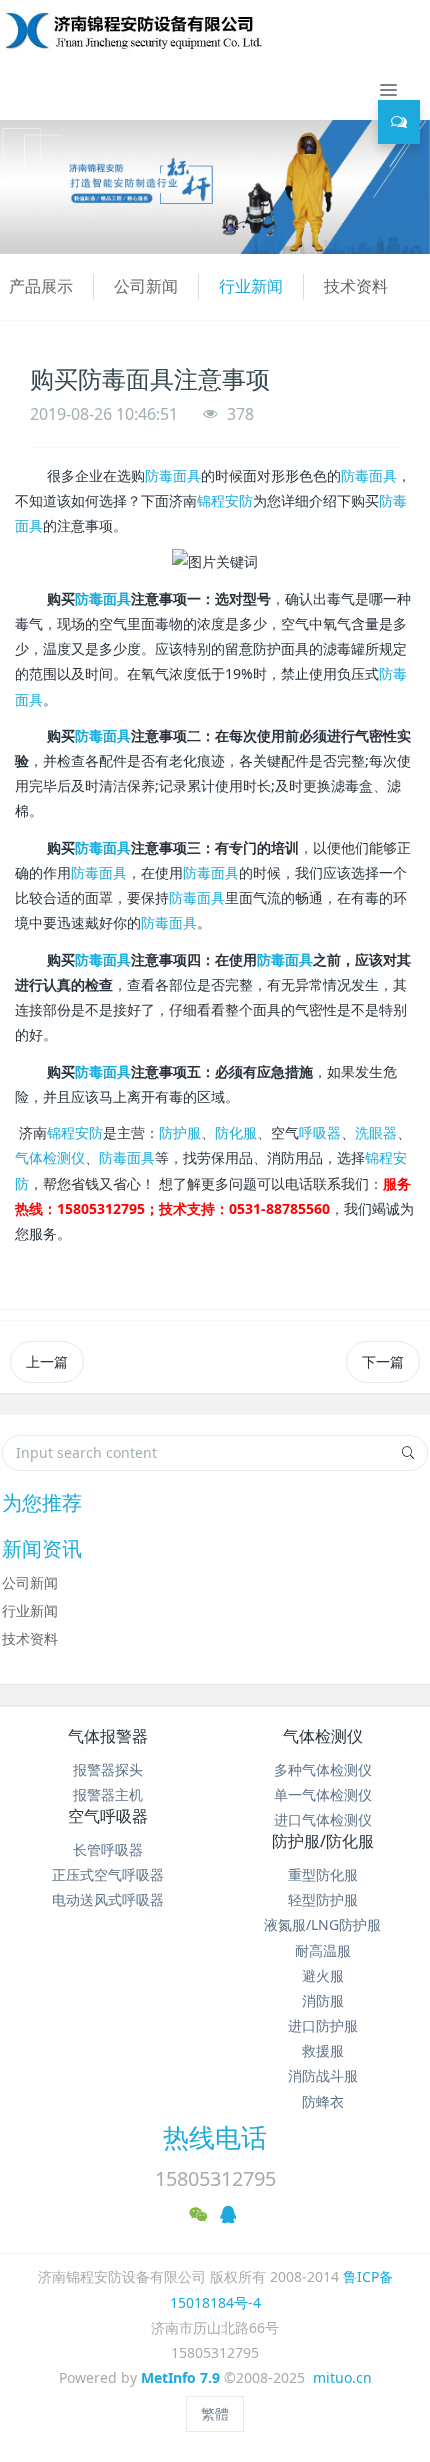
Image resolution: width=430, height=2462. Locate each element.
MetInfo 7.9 (180, 2377)
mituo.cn (342, 2377)
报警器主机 (108, 1794)
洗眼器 (376, 1132)
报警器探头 (108, 1769)
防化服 (236, 1132)
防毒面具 (173, 475)
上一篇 (47, 1361)
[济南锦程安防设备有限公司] (197, 30)
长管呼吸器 (108, 1849)
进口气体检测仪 (323, 1819)
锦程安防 (225, 500)
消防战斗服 (323, 2075)
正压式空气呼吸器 (108, 1874)
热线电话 (215, 2137)
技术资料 (356, 286)
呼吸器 (320, 1132)
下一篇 (383, 1361)
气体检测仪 (50, 1157)
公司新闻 (146, 286)
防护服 (180, 1132)
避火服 (323, 1975)
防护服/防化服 (323, 1841)
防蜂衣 (323, 2101)
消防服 (323, 2000)
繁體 (215, 2413)
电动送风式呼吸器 (108, 1899)
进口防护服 (323, 2025)
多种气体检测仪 (323, 1769)
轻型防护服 (323, 1899)
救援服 (323, 2050)
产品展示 (41, 286)
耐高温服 (323, 1950)
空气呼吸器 (108, 1816)
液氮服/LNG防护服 (322, 1924)
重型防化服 (323, 1874)
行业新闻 (251, 286)
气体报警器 (108, 1736)
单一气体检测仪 (323, 1794)
